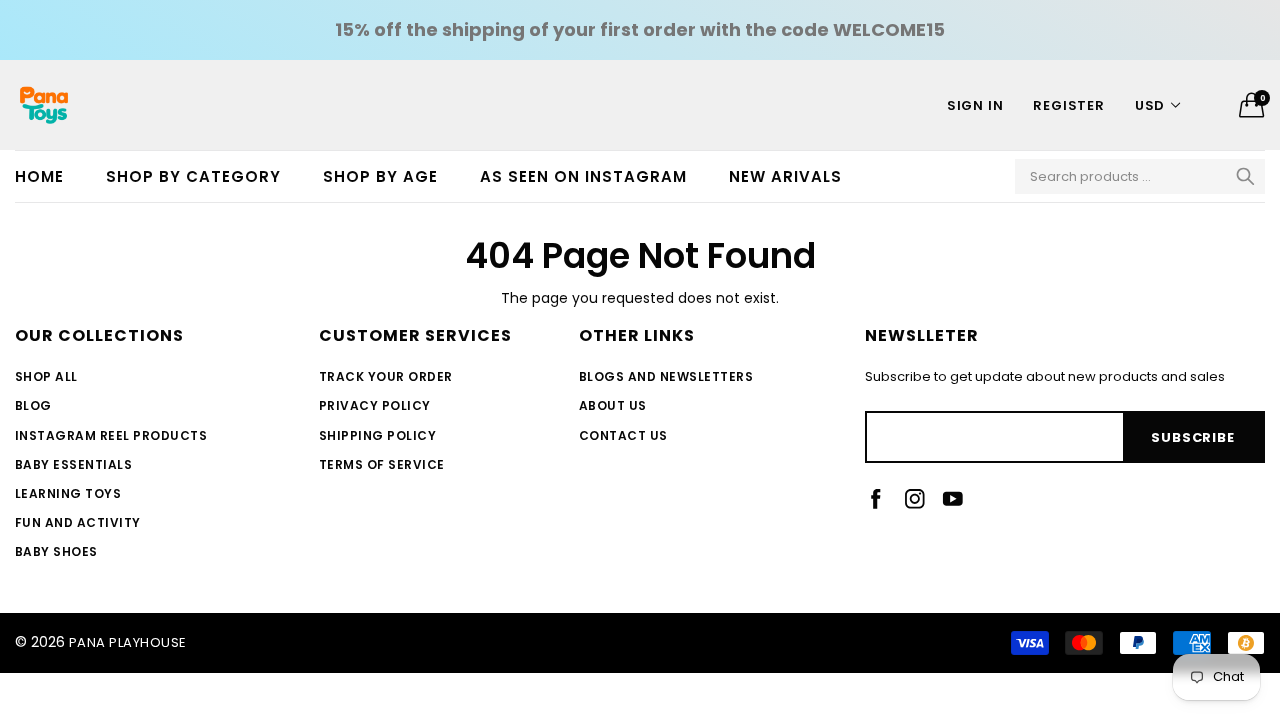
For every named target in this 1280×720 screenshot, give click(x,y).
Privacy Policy (375, 405)
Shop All (46, 376)
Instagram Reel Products (111, 435)
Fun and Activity (78, 522)
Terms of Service (382, 464)
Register (1068, 105)
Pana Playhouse (128, 642)
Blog (33, 405)
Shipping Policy (377, 435)
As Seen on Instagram (583, 176)
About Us (613, 405)
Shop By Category (193, 176)
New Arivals (785, 176)
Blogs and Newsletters (666, 376)
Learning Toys (68, 493)
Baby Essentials (73, 464)
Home (39, 176)
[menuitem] (50, 176)
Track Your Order (386, 376)
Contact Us (623, 435)
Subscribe (1192, 437)
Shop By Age (380, 176)
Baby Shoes (56, 551)
